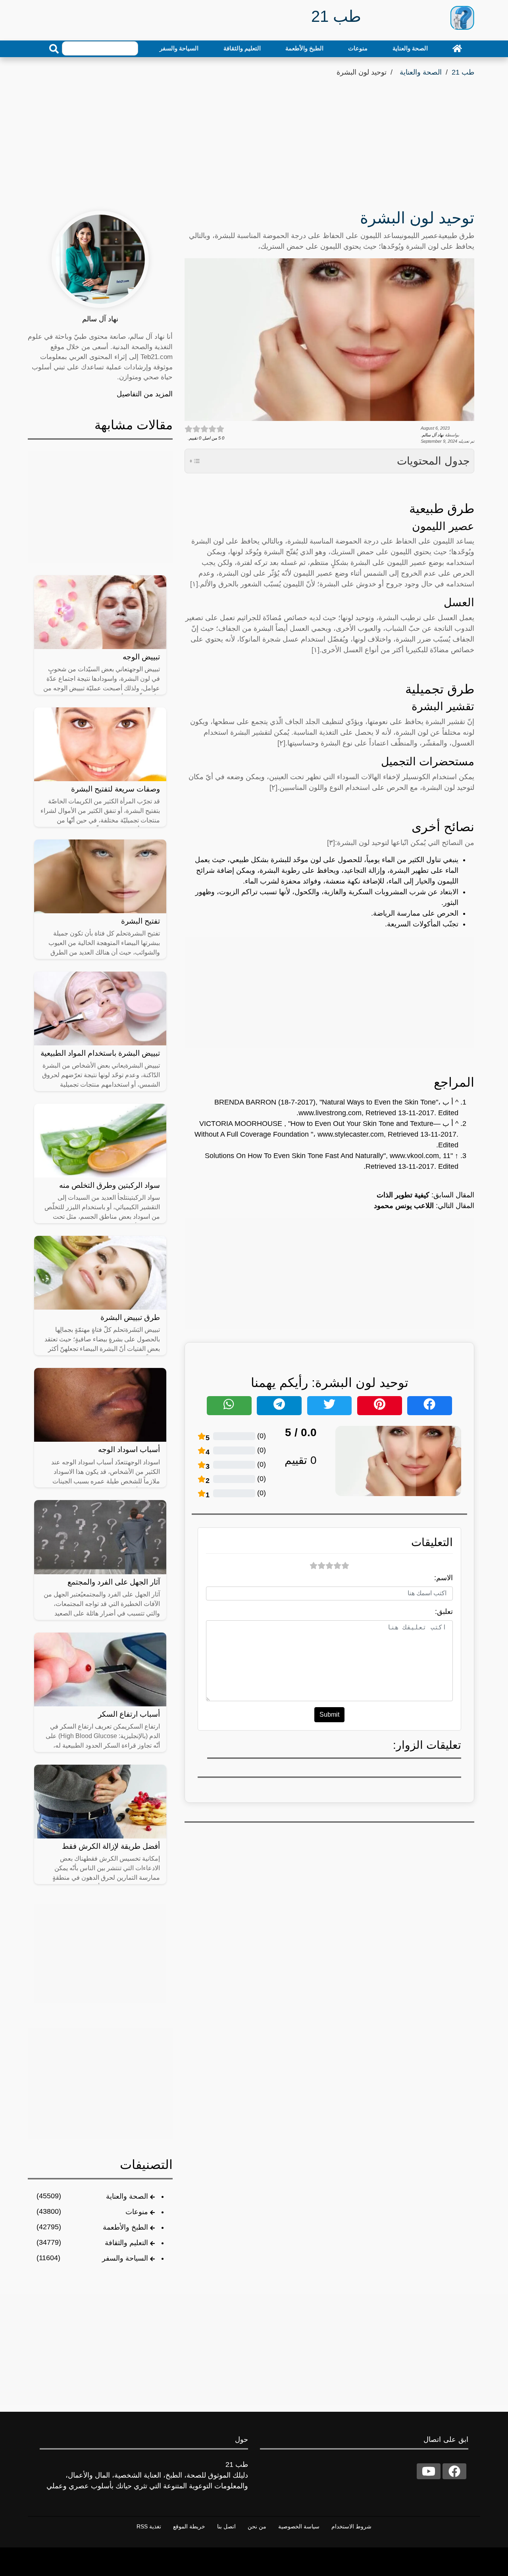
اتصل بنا (226, 2526)
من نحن (257, 2526)
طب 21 (463, 72)
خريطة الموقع (189, 2526)
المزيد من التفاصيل (145, 394)
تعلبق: (444, 1612)
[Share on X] (330, 1406)
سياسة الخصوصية (299, 2526)
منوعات (358, 48)
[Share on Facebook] (430, 1406)
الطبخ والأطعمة (304, 48)
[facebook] (454, 2471)
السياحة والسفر (179, 48)
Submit (329, 1714)
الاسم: (444, 1578)
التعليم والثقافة (242, 48)
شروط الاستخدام (351, 2526)
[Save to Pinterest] (380, 1406)
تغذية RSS (149, 2526)
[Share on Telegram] (279, 1406)
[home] (457, 48)
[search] (54, 49)
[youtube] (429, 2471)
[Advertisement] (254, 138)
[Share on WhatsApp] (229, 1406)
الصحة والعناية (410, 48)
